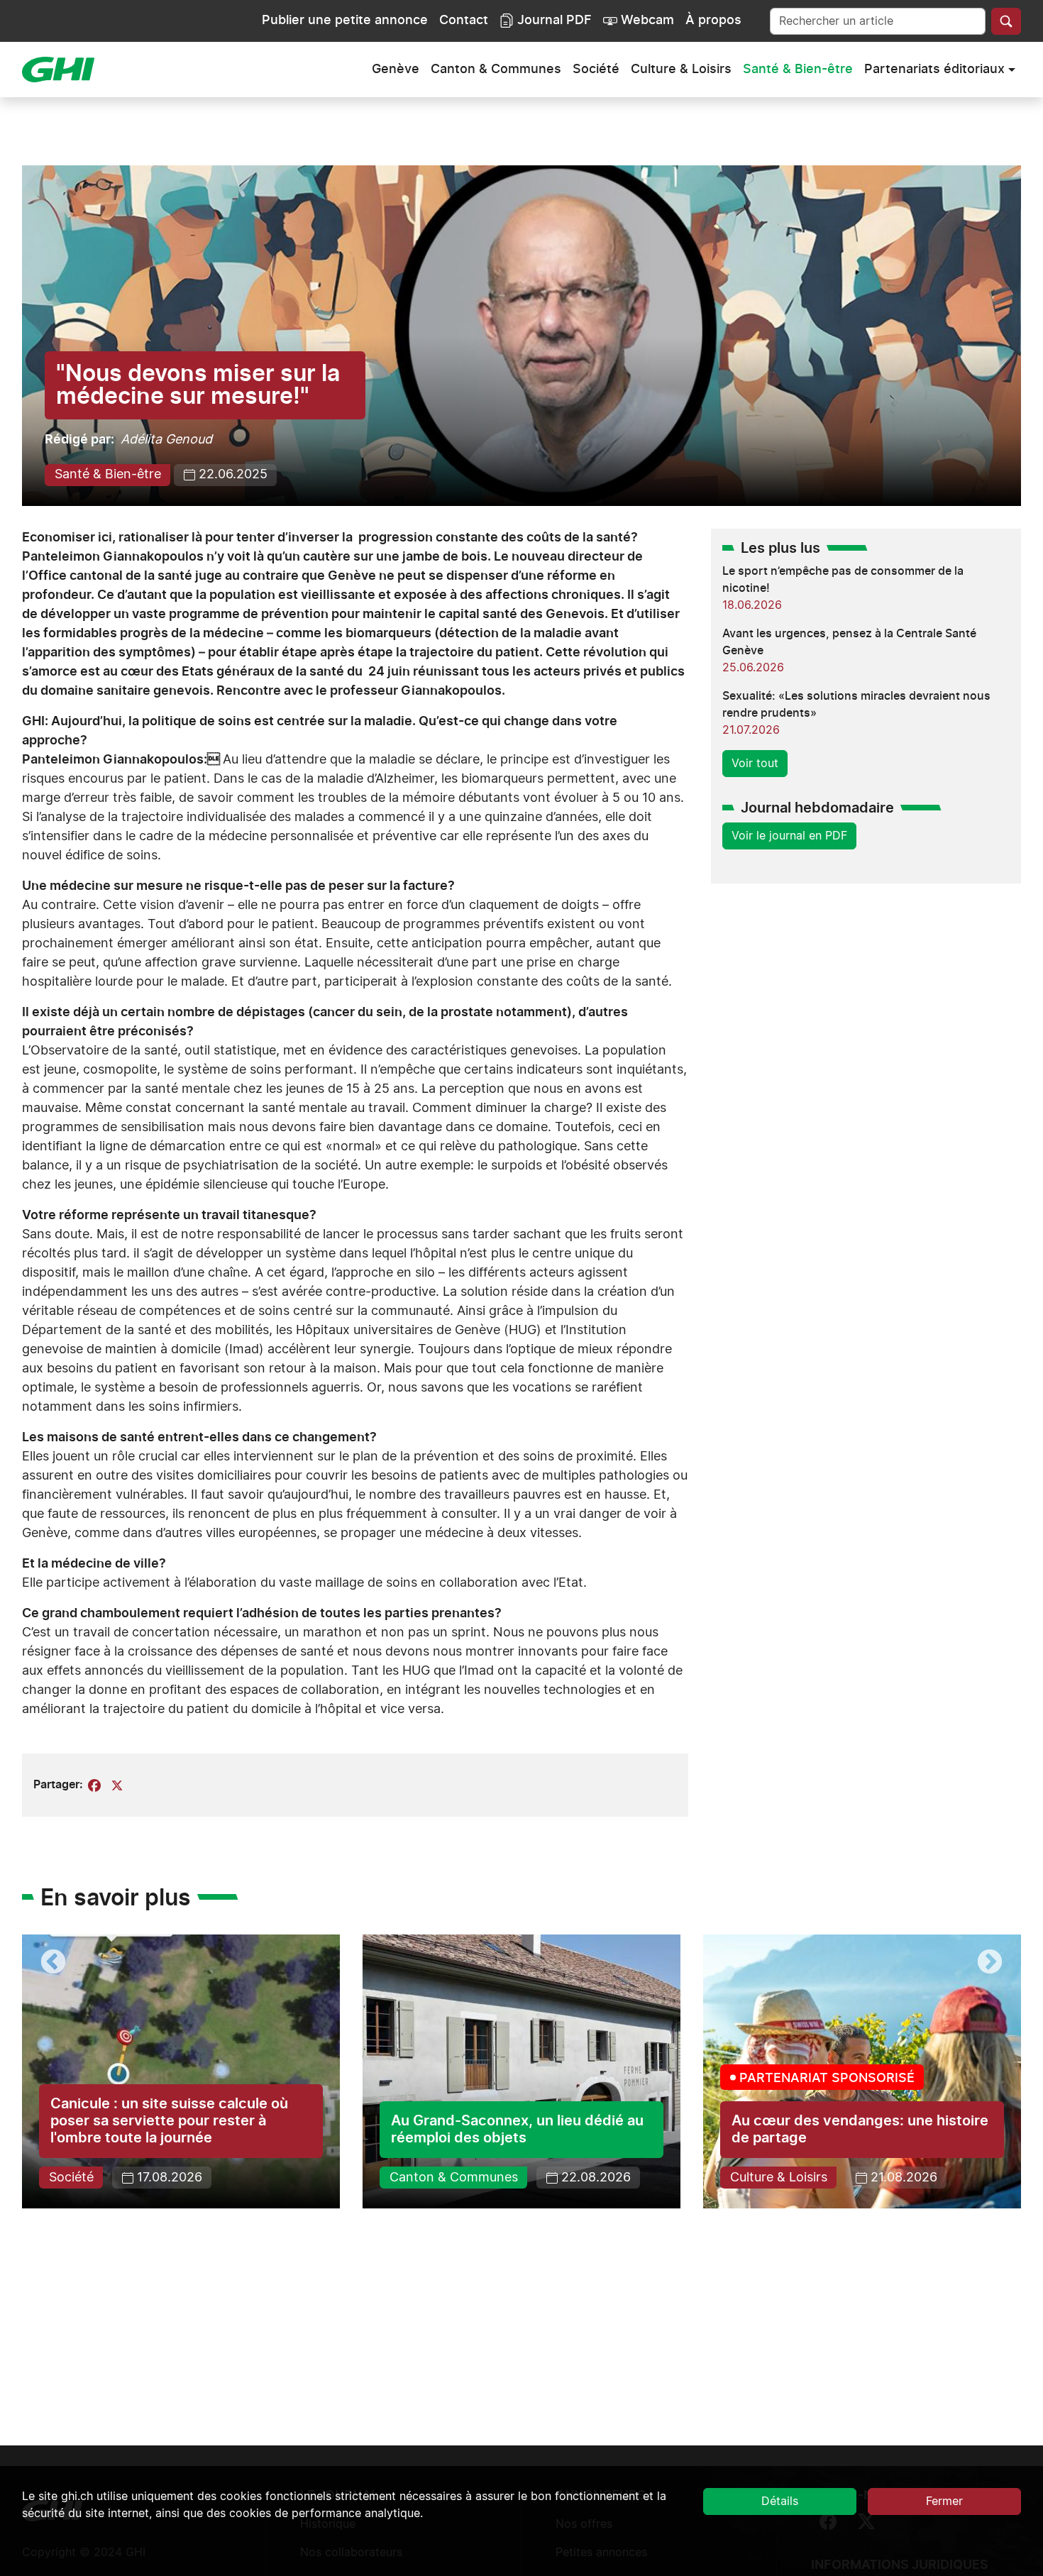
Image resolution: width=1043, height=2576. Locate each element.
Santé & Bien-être (798, 70)
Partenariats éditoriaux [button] (934, 70)
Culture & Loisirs (681, 70)
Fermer (944, 2501)
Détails (780, 2501)
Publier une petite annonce (345, 21)
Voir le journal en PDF (789, 836)
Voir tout (755, 764)
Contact (464, 21)
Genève (396, 70)
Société (596, 70)
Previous (53, 1963)
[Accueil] (64, 70)
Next (990, 1963)
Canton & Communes (496, 70)
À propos (713, 21)
